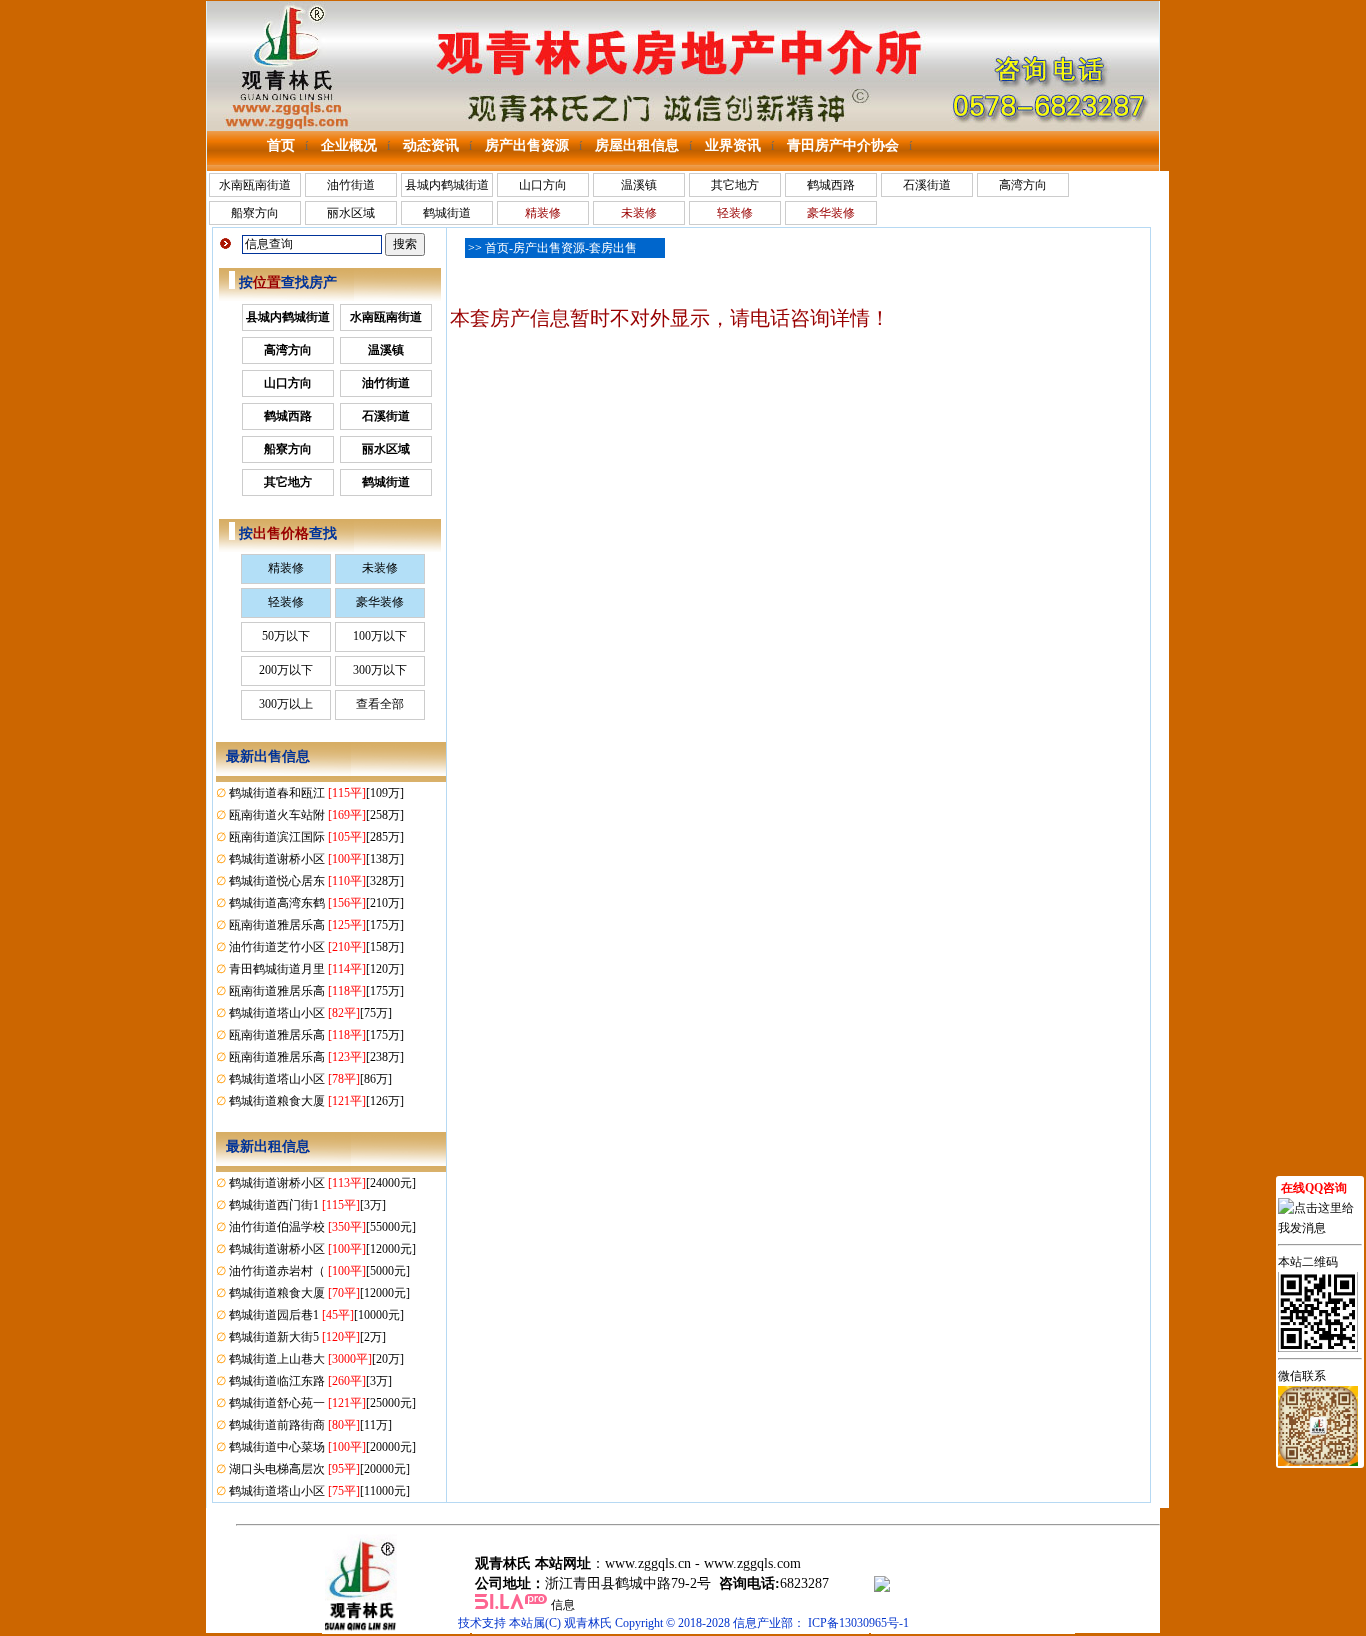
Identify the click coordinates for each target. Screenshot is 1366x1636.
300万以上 (286, 704)
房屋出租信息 (637, 145)
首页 (281, 145)
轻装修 (286, 602)
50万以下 (286, 636)
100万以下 (380, 636)
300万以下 (380, 670)
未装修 (380, 568)
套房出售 (613, 248)
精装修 (286, 568)
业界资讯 (733, 145)
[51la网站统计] (511, 1605)
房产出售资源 (527, 145)
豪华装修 (380, 602)
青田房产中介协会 (843, 145)
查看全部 (380, 704)
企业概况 (349, 145)
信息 (563, 1605)
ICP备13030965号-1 (858, 1623)
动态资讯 (431, 145)
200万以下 (286, 670)
